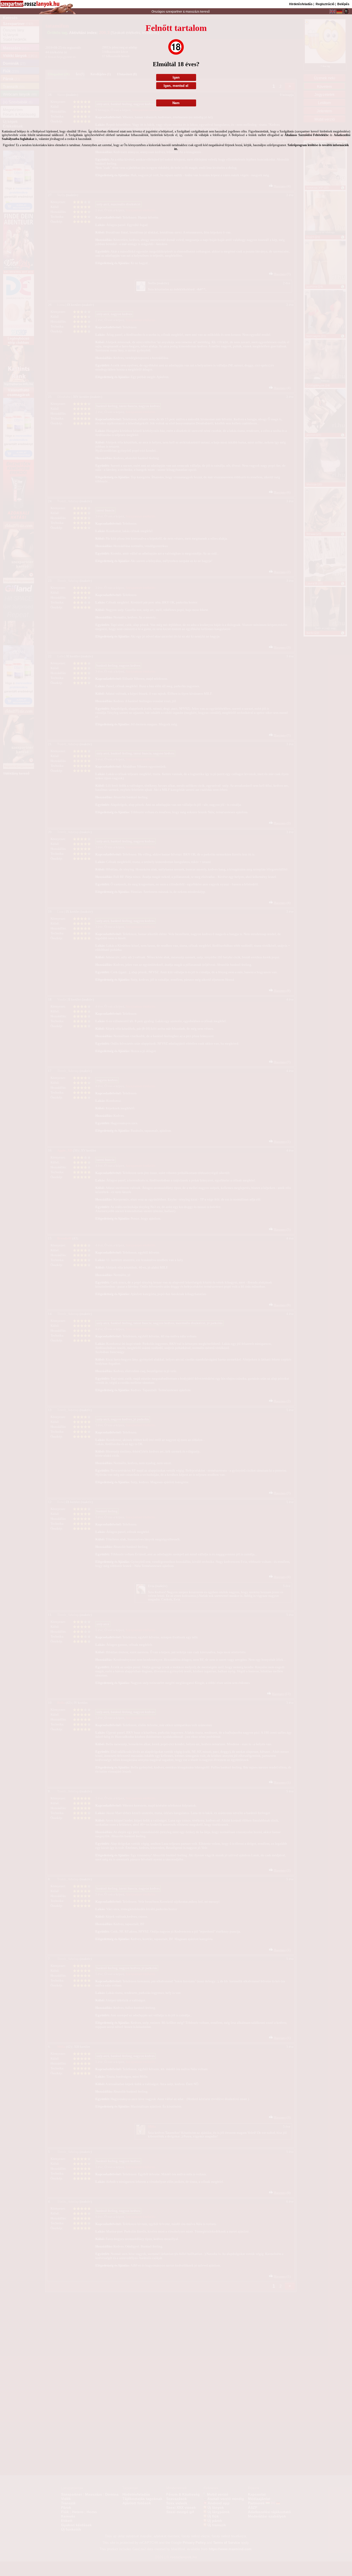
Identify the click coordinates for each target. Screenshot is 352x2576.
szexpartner (174, 12)
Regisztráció (325, 4)
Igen (176, 77)
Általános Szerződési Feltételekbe (307, 135)
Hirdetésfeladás (301, 4)
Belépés (343, 4)
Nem (176, 103)
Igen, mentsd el (176, 86)
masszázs (193, 12)
